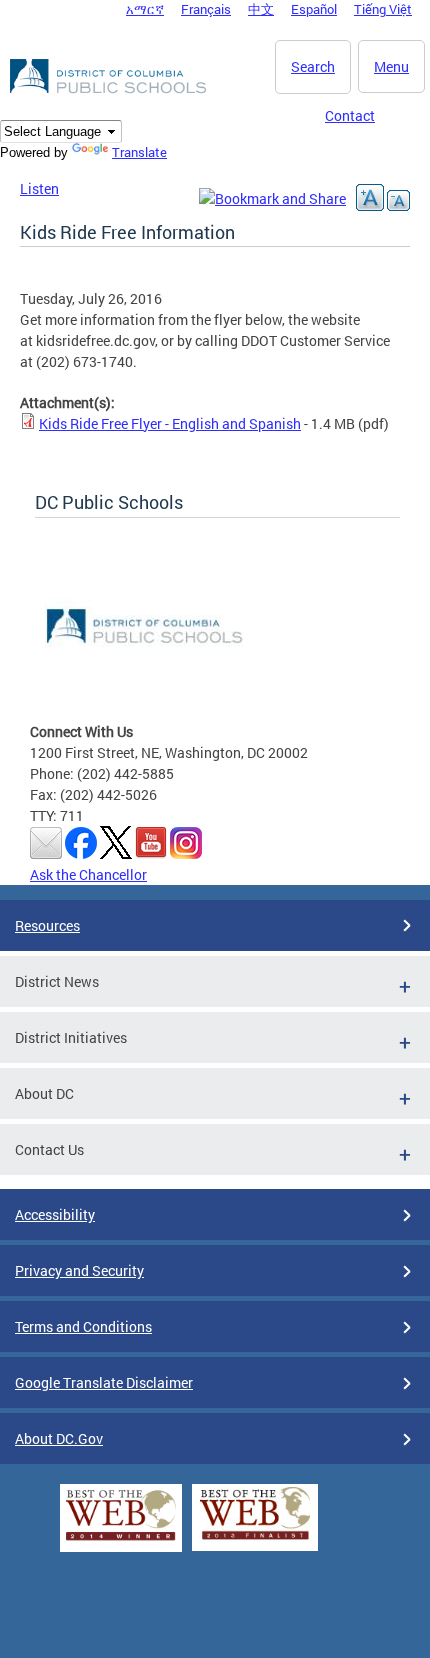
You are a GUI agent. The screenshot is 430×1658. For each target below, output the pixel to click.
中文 (261, 9)
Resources (47, 925)
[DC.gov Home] (110, 90)
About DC (44, 1093)
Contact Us (49, 1149)
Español (314, 9)
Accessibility (55, 1214)
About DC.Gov (59, 1438)
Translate (139, 152)
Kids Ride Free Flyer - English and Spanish (170, 423)
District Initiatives (71, 1037)
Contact (350, 115)
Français (206, 9)
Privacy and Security (79, 1270)
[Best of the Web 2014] (121, 1540)
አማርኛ (145, 9)
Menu (391, 66)
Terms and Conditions (83, 1326)
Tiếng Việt (383, 9)
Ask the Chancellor (88, 874)
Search (313, 66)
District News (57, 981)
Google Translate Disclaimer (104, 1382)
